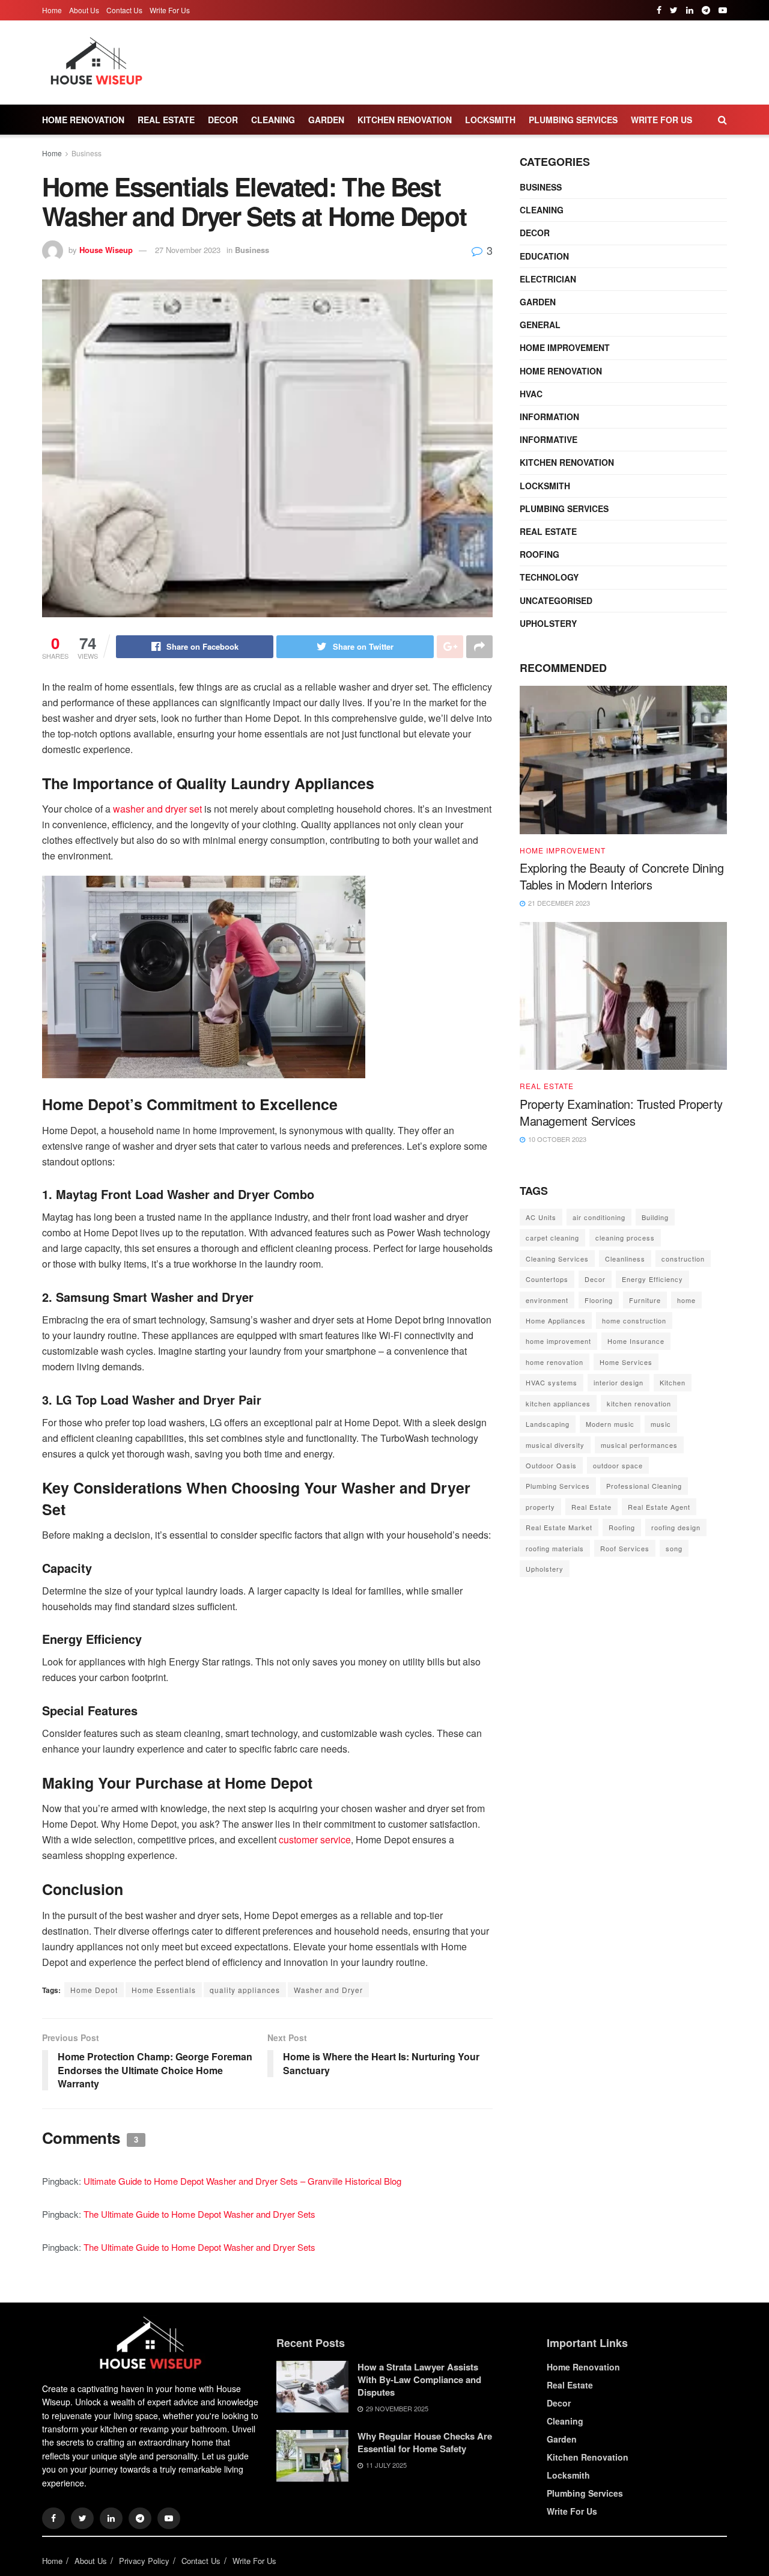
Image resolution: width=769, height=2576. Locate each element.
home (686, 1300)
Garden (326, 120)
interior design (619, 1382)
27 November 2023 (188, 250)
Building (655, 1217)
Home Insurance (636, 1341)
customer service (315, 1839)
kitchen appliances (558, 1403)
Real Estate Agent (659, 1507)
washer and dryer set (157, 809)
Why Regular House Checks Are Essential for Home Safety (425, 2442)
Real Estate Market (559, 1527)
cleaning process (625, 1238)
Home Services (626, 1362)
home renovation (555, 1362)
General (540, 325)
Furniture (645, 1300)
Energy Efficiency (652, 1279)
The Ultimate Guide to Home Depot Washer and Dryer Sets (199, 2214)
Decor (223, 120)
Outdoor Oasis (551, 1465)
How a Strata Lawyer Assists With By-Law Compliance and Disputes (419, 2379)
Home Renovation (83, 120)
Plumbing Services (573, 120)
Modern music (610, 1424)
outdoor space (618, 1465)
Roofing (540, 554)
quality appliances (245, 1990)
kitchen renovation (639, 1403)
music (661, 1424)
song (674, 1548)
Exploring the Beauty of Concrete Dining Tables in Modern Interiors (622, 876)
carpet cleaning (552, 1238)
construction (683, 1259)
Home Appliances (556, 1320)
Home (52, 10)
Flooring (599, 1300)
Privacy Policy (144, 2561)
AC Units (541, 1217)
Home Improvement (565, 347)
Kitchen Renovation (405, 120)
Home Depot (94, 1990)
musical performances (639, 1445)
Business (87, 153)
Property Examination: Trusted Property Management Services (621, 1112)
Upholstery (548, 623)
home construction (634, 1320)
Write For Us (170, 10)
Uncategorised (556, 600)
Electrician (548, 279)
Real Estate (166, 120)
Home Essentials (164, 1990)
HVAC (531, 394)
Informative (549, 439)
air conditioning (599, 1217)
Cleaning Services (557, 1259)
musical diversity (555, 1445)
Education (544, 256)
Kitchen (673, 1382)
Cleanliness (625, 1259)
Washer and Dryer (328, 1990)
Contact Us (124, 10)
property (540, 1507)
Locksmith (490, 120)
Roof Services (625, 1548)
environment (547, 1300)
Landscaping (548, 1424)
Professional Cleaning (644, 1486)
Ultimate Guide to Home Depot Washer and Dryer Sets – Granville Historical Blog (242, 2181)
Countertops (547, 1279)
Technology (549, 577)
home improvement (558, 1341)
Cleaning (273, 120)
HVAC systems (552, 1382)
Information (549, 417)
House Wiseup (106, 250)
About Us (84, 10)
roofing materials (555, 1548)
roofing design (676, 1527)
